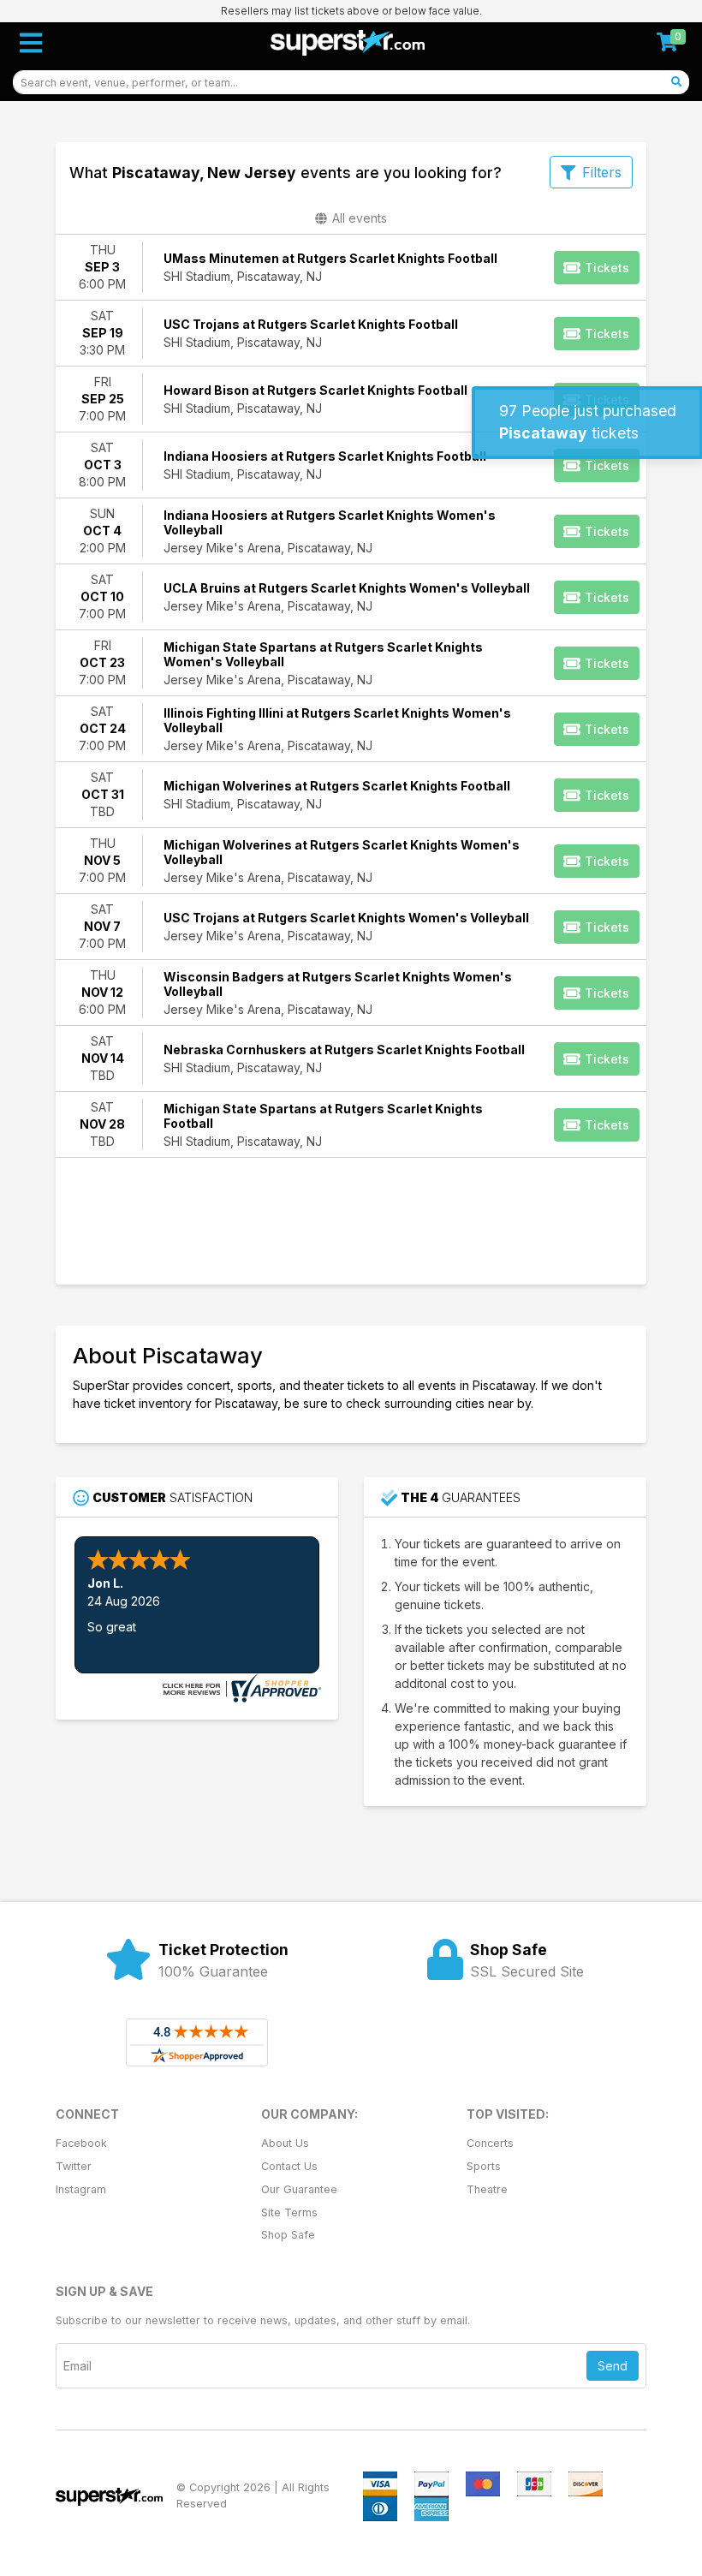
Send (613, 2366)
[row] (351, 268)
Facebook (81, 2143)
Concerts (490, 2143)
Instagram (81, 2189)
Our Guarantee (299, 2189)
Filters (602, 172)
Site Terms (289, 2212)
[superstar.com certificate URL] (240, 1687)
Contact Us (289, 2166)
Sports (484, 2166)
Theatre (487, 2189)
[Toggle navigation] (31, 43)
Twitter (74, 2166)
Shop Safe (288, 2235)
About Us (285, 2143)
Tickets (607, 268)
